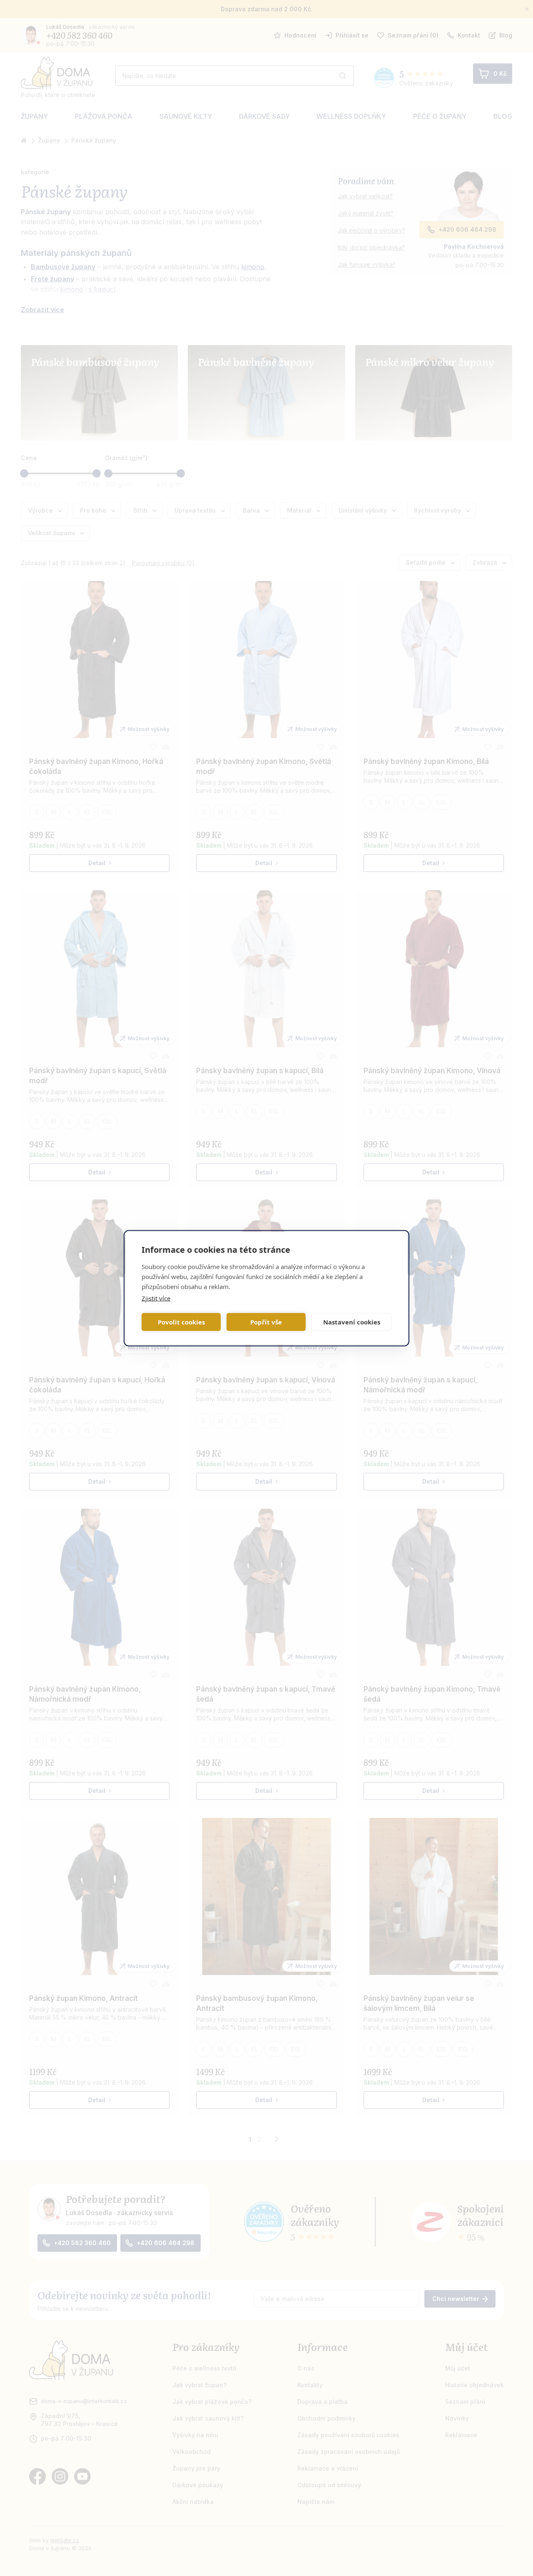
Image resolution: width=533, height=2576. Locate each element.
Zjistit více (156, 1298)
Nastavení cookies (352, 1322)
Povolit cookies (181, 1322)
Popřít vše (266, 1322)
